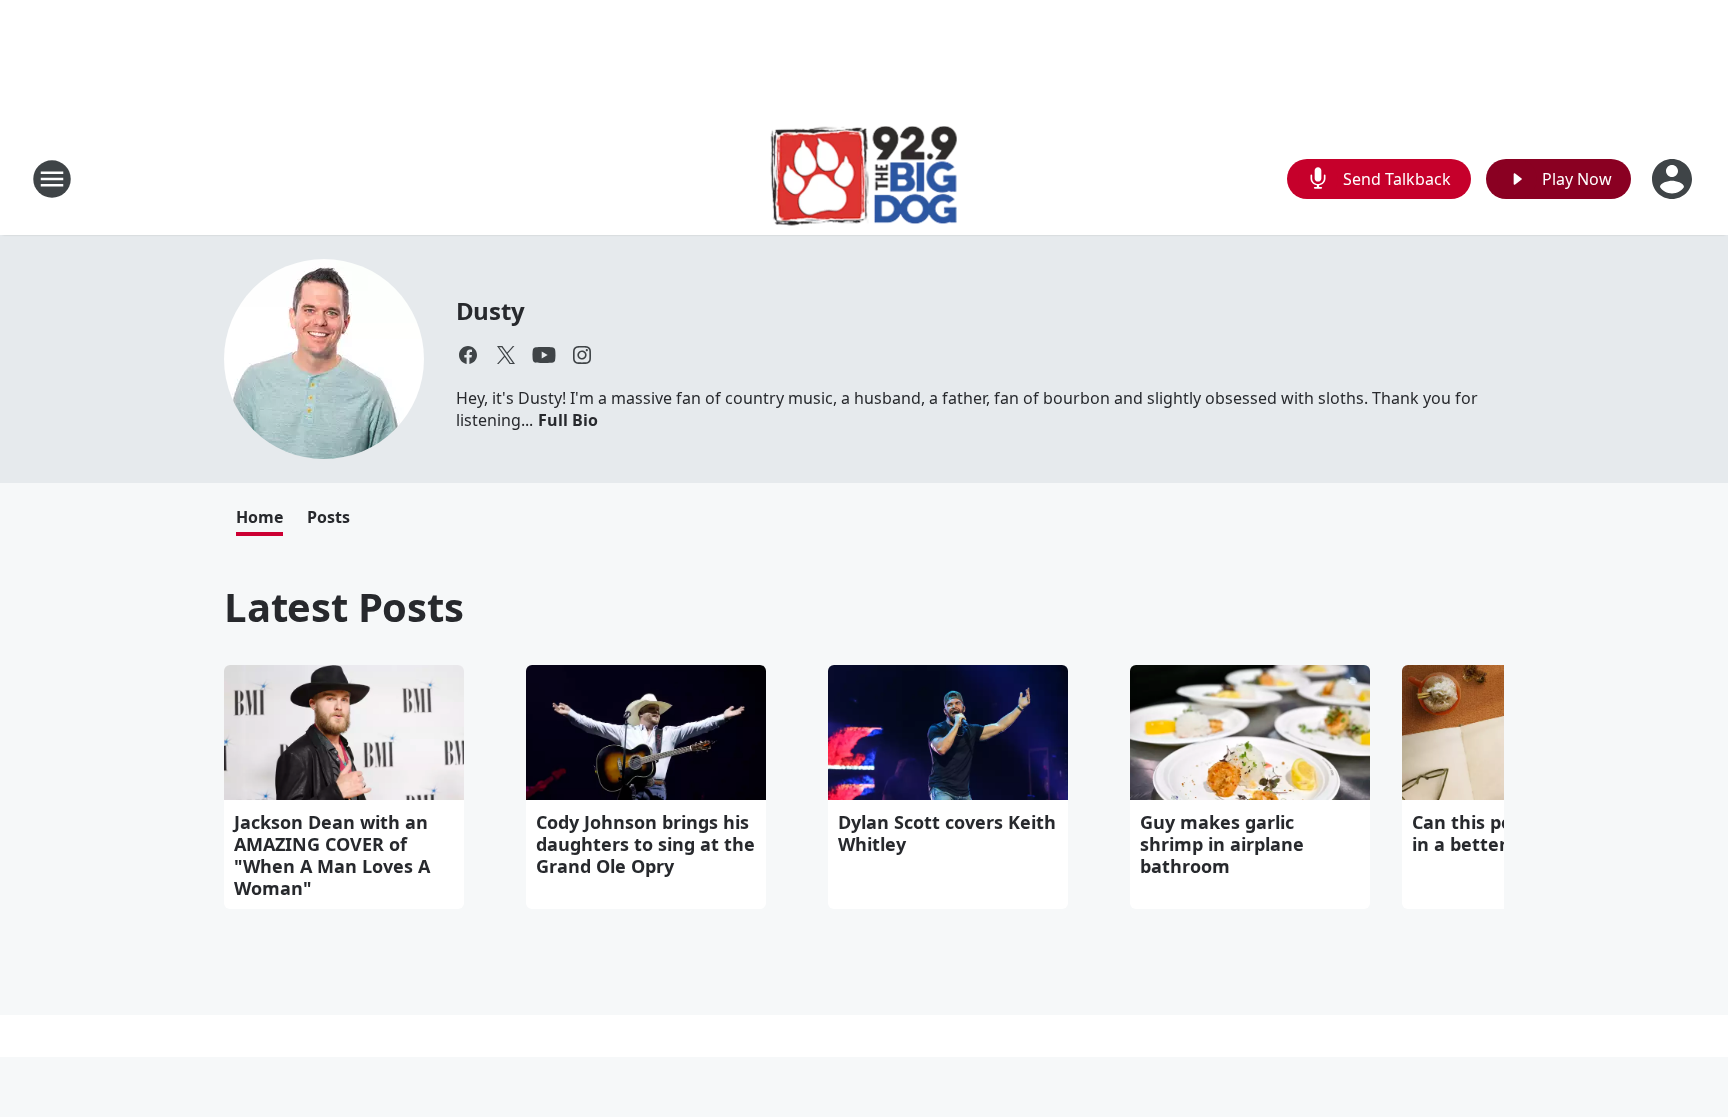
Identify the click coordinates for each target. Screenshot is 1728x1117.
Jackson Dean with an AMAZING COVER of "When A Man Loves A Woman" (332, 855)
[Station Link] (864, 178)
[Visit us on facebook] (468, 355)
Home (259, 517)
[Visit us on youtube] (544, 355)
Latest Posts (344, 606)
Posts (328, 517)
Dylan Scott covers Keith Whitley (947, 833)
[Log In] (1674, 179)
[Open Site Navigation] (52, 179)
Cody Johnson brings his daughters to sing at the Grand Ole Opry (645, 844)
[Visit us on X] (506, 355)
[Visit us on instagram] (582, 355)
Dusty (490, 310)
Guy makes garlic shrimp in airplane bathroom (1222, 844)
